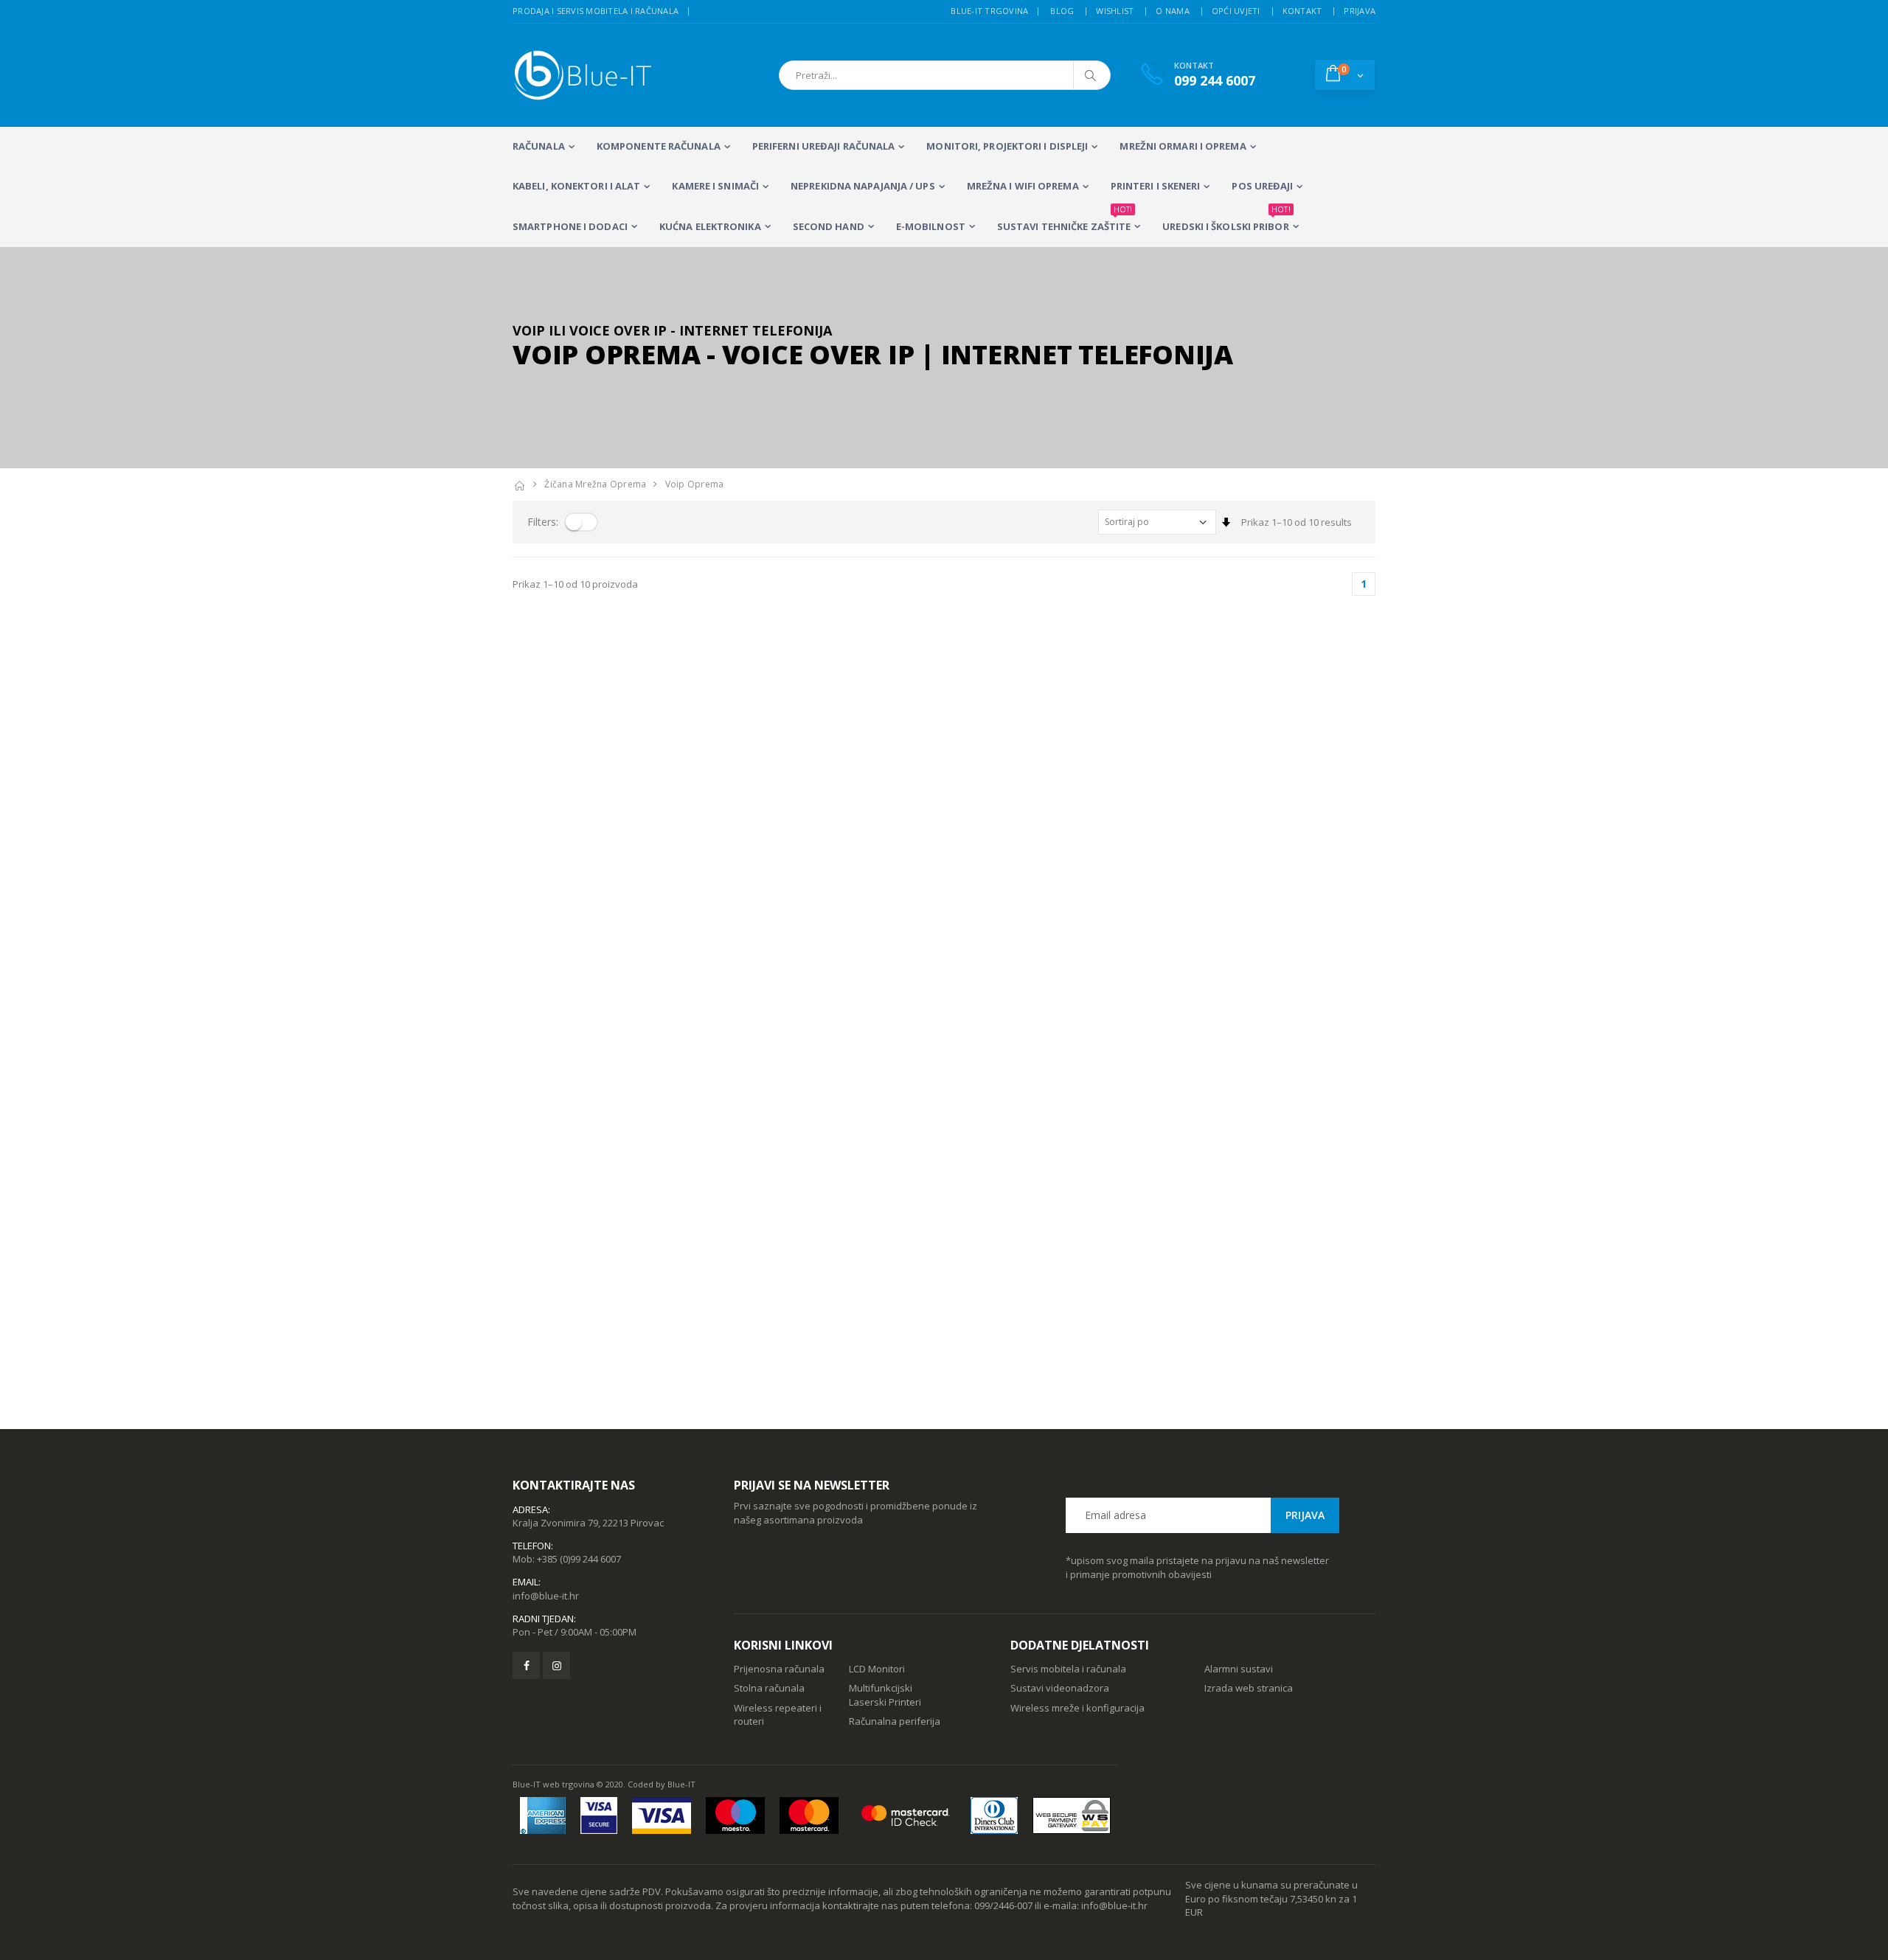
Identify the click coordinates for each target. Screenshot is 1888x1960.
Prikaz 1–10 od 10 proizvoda (575, 584)
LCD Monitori (877, 1669)
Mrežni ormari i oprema (1183, 146)
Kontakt (1302, 11)
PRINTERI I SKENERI (1156, 186)
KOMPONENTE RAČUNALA (659, 146)
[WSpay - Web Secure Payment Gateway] (1072, 1815)
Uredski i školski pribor (1226, 220)
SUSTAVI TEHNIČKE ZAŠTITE (1065, 220)
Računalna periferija (895, 1721)
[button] (1345, 74)
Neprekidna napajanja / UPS (863, 186)
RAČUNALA (539, 146)
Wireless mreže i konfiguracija (1077, 1708)
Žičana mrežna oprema (595, 484)
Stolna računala (769, 1688)
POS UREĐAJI (1262, 186)
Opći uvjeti (1236, 11)
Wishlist (1115, 11)
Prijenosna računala (779, 1669)
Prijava (1360, 11)
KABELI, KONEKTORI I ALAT (576, 186)
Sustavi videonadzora (1060, 1688)
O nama (1173, 11)
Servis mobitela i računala (1068, 1669)
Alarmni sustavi (1239, 1669)
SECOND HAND (829, 226)
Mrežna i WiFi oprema (1023, 186)
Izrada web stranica (1249, 1688)
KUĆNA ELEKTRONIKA (710, 226)
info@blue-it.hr (546, 1596)
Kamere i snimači (715, 186)
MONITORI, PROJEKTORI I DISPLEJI (1007, 146)
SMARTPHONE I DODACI (570, 226)
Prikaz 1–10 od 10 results (1297, 522)
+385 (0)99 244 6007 (579, 1559)
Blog (1062, 11)
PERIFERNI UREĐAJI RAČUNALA (824, 146)
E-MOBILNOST (931, 226)
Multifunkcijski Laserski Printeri (885, 1695)
